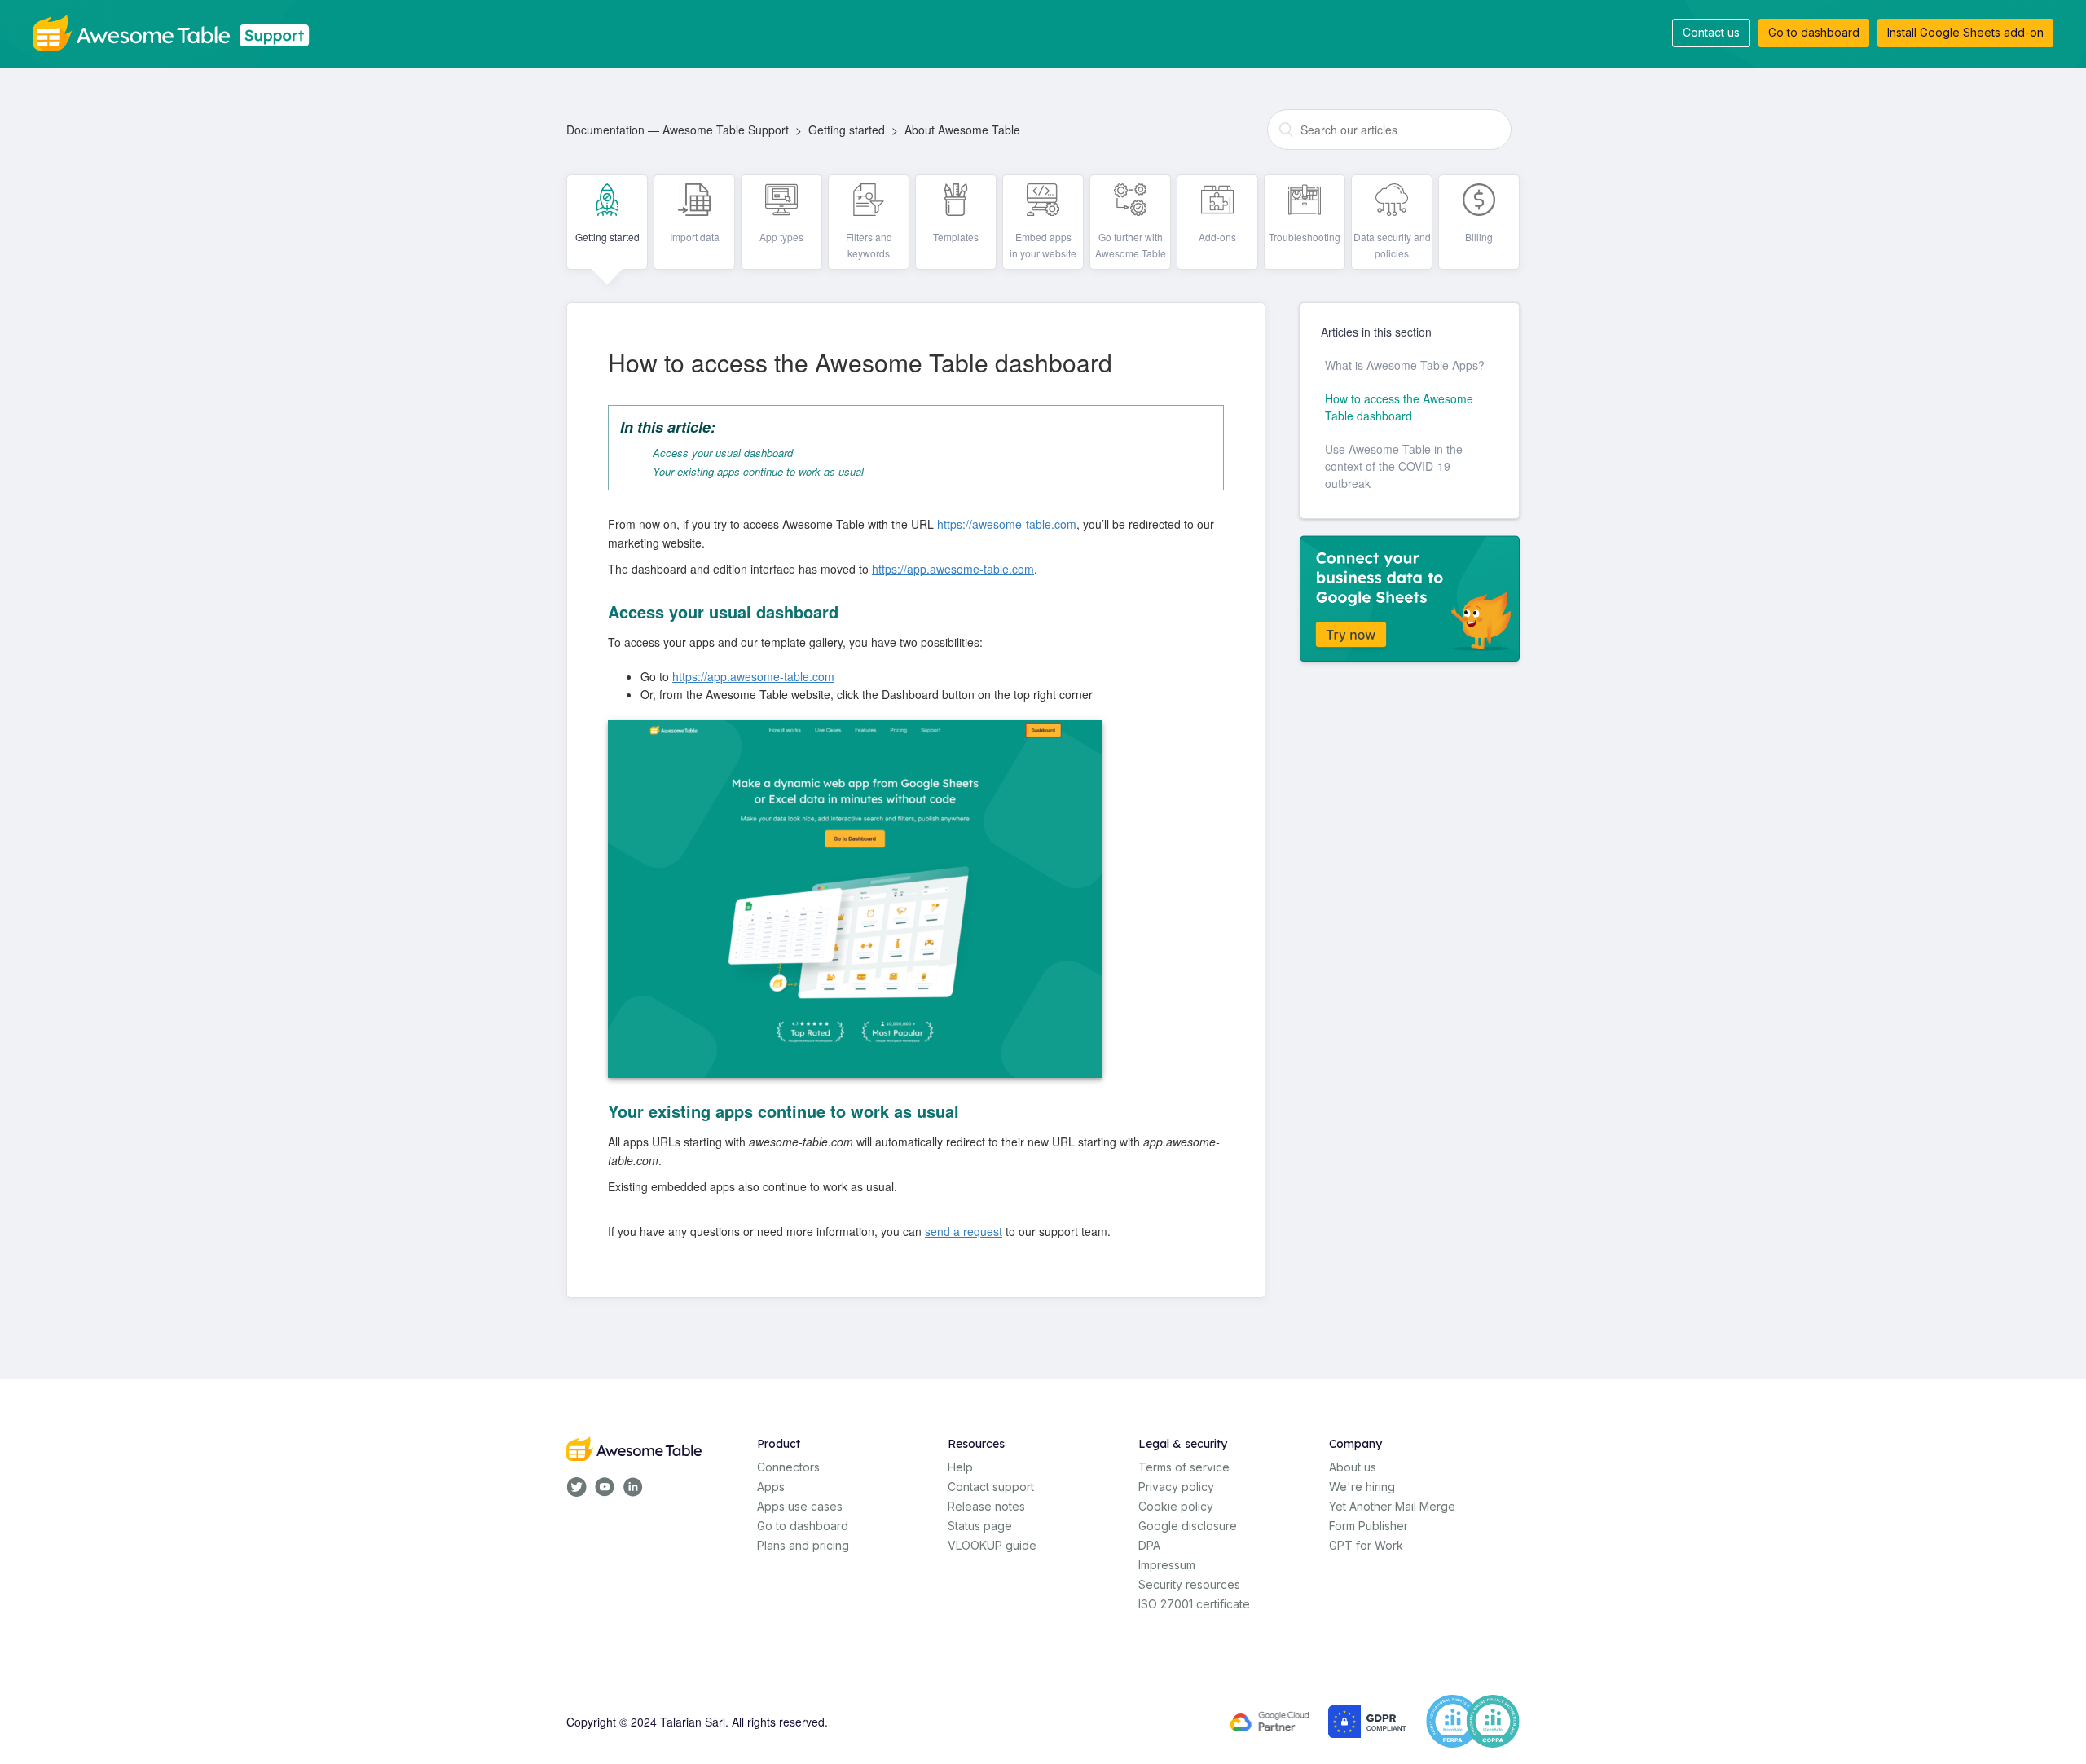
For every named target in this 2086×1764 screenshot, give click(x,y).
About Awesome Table (962, 130)
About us (1353, 1467)
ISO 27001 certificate (1194, 1604)
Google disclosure (1188, 1526)
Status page (980, 1526)
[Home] (177, 31)
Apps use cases (800, 1506)
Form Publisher (1369, 1526)
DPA (1149, 1545)
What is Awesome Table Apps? (1405, 365)
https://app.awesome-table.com (953, 569)
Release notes (986, 1506)
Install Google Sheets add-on (1965, 32)
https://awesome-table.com (1007, 524)
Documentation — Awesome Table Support (678, 130)
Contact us (1711, 32)
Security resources (1189, 1584)
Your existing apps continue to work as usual (758, 471)
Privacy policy (1176, 1487)
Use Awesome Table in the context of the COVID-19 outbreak (1394, 466)
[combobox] (1389, 130)
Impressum (1167, 1565)
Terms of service (1184, 1467)
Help (960, 1467)
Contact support (991, 1487)
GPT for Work (1366, 1545)
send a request (964, 1231)
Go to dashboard (1814, 32)
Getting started (847, 130)
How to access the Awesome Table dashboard (1399, 407)
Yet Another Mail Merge (1392, 1506)
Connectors (788, 1467)
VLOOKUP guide (992, 1545)
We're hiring (1362, 1487)
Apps (771, 1487)
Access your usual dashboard (723, 453)
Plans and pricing (803, 1545)
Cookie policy (1176, 1506)
